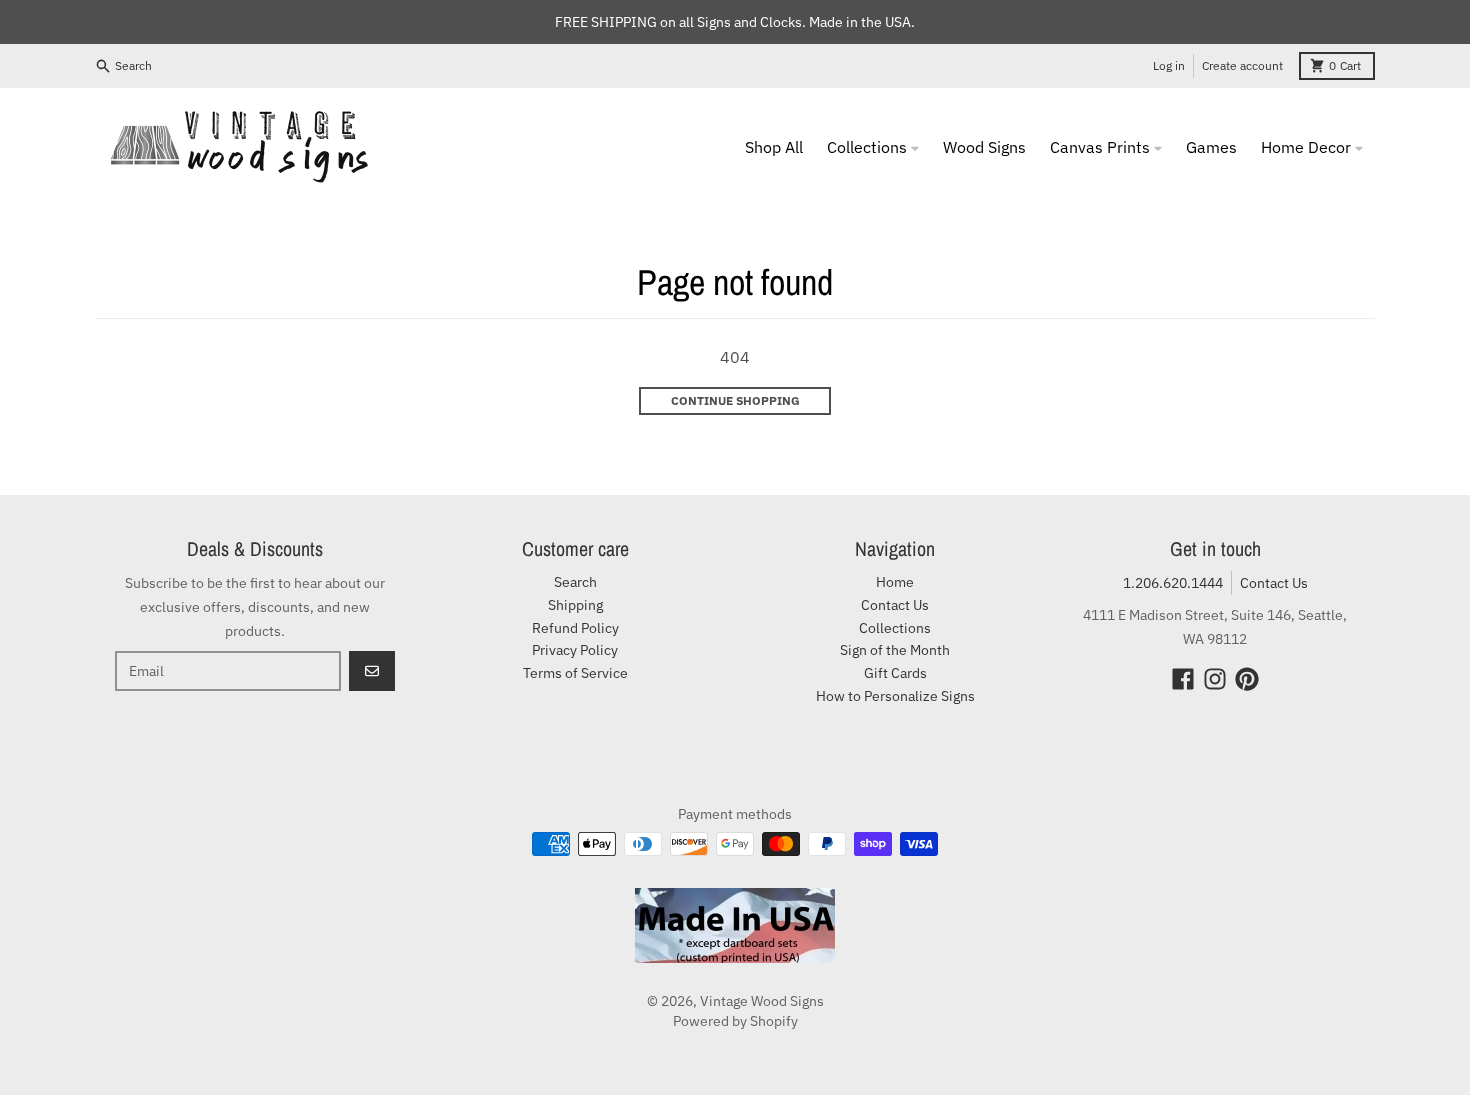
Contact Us (1274, 583)
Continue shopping (735, 400)
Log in (1169, 65)
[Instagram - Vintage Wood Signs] (1215, 679)
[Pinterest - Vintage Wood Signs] (1247, 679)
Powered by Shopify (735, 1021)
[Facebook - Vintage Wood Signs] (1183, 679)
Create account (1242, 65)
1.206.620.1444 (1173, 583)
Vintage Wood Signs (762, 1001)
